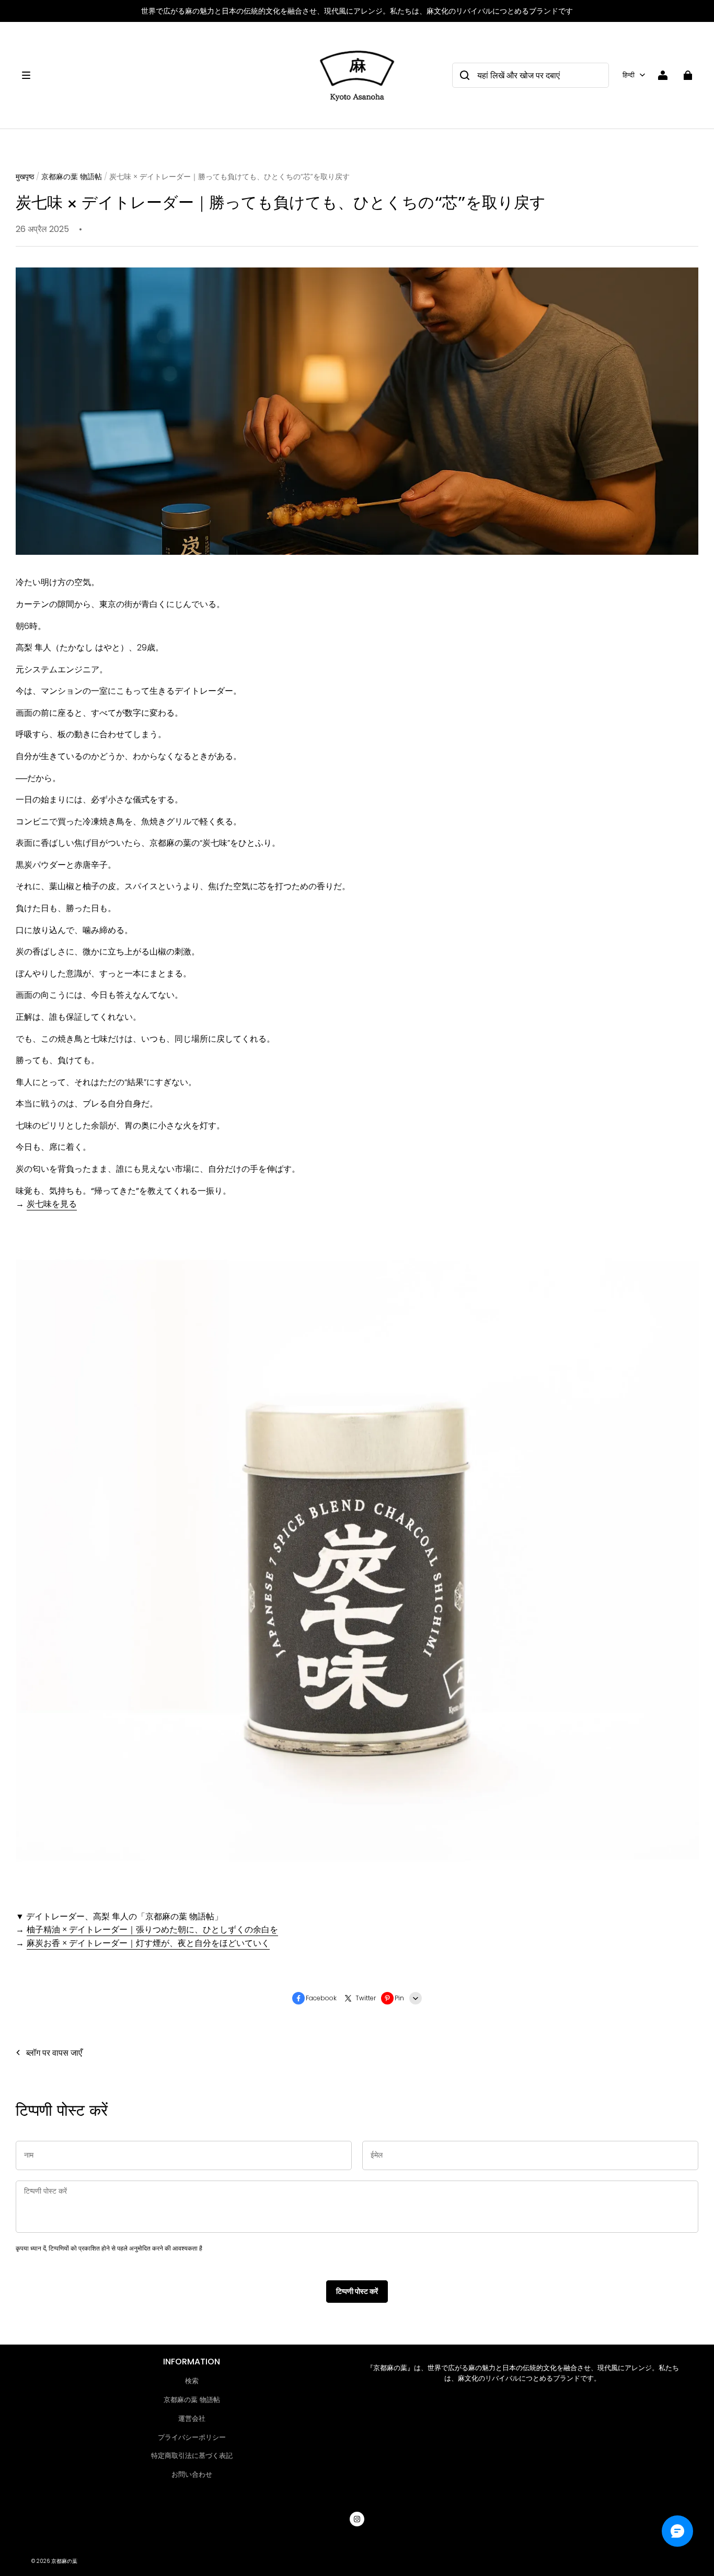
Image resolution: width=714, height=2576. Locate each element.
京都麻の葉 (64, 2561)
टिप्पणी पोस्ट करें (357, 2291)
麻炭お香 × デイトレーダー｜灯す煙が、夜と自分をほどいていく (148, 1943)
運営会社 (192, 2418)
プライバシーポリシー (192, 2437)
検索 (192, 2381)
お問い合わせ (192, 2474)
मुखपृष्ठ (25, 177)
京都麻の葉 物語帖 (72, 177)
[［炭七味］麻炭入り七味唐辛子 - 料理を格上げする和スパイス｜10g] (358, 1895)
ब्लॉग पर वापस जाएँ (54, 2053)
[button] (163, 75)
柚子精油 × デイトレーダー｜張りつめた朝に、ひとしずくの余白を (152, 1930)
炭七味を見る (52, 1204)
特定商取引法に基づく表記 (192, 2456)
